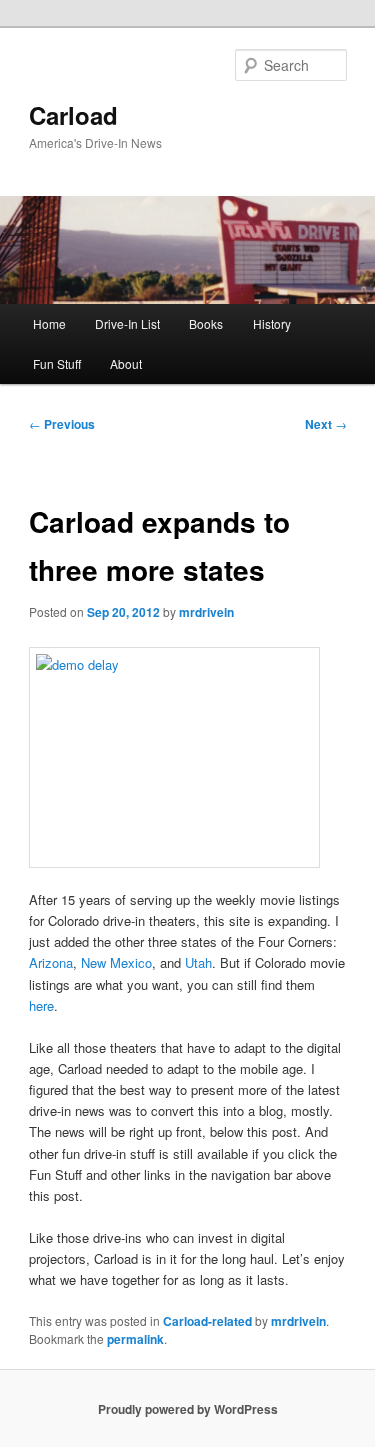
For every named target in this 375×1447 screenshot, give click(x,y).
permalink (135, 1339)
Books (206, 323)
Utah (198, 962)
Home (49, 323)
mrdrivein (206, 612)
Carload (73, 115)
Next (326, 424)
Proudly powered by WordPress (188, 1409)
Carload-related (207, 1321)
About (126, 363)
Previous (62, 424)
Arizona (51, 962)
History (272, 323)
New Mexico (116, 962)
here (41, 1005)
